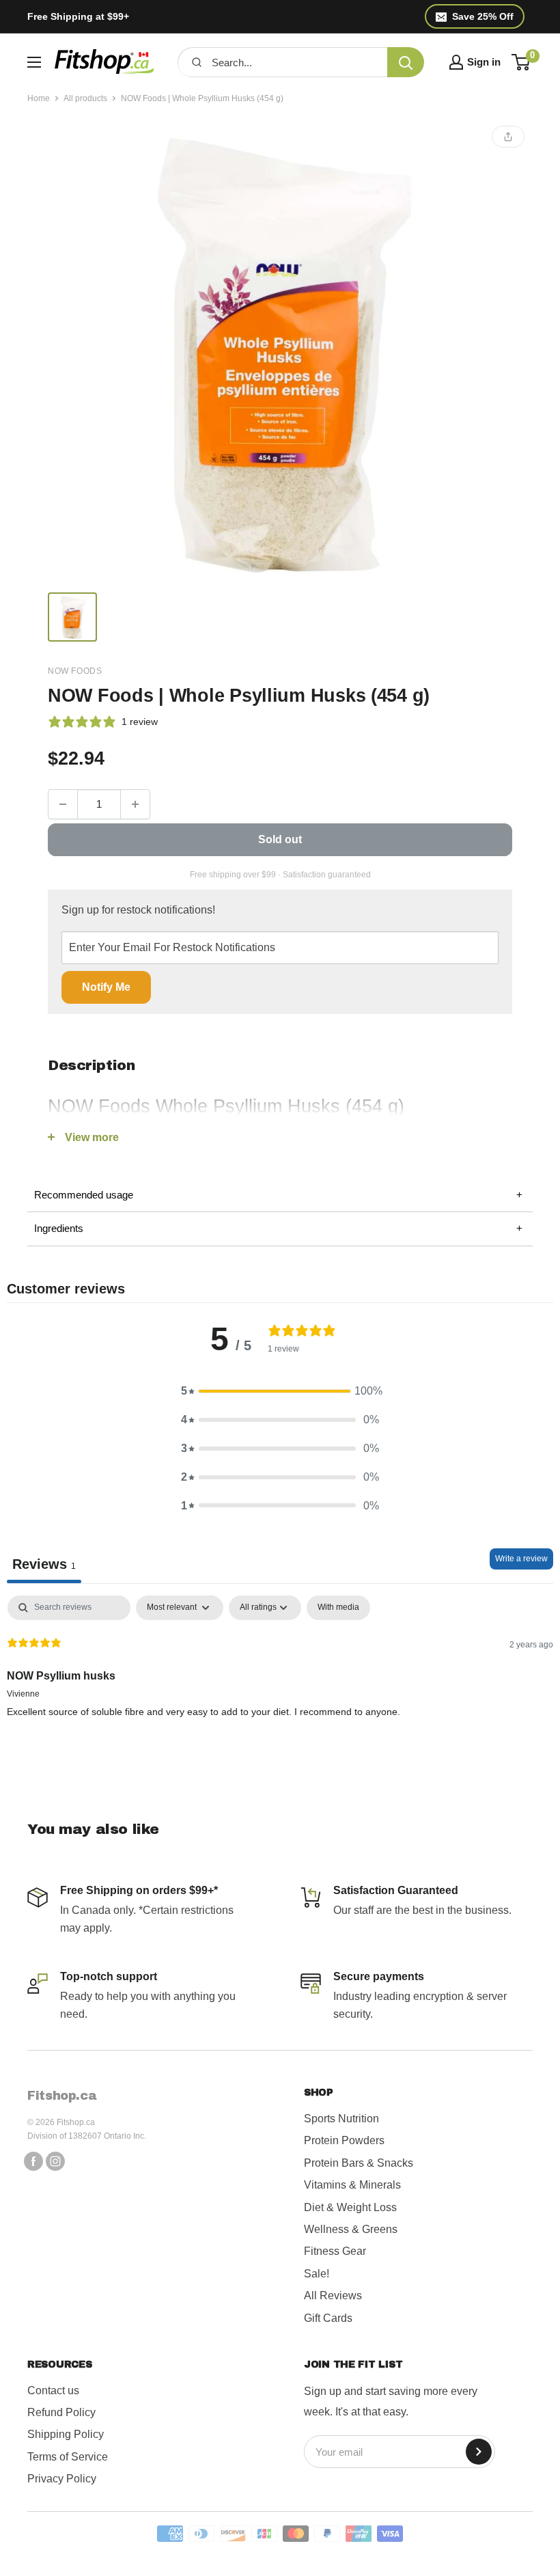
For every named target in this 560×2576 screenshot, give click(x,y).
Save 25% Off (483, 16)
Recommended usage (278, 1195)
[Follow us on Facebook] (33, 2161)
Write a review (521, 1559)
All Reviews (333, 2296)
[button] (280, 1391)
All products (85, 98)
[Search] (406, 62)
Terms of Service (68, 2457)
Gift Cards (328, 2318)
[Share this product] (508, 137)
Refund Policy (61, 2412)
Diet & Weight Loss (350, 2207)
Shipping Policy (66, 2434)
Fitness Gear (335, 2251)
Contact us (53, 2390)
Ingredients (278, 1228)
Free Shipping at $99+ (78, 16)
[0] (521, 62)
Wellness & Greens (351, 2229)
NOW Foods (75, 671)
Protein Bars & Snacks (359, 2163)
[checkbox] (338, 1608)
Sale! (317, 2274)
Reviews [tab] (44, 1564)
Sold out (280, 839)
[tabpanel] (280, 1683)
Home (39, 98)
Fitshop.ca (62, 2096)
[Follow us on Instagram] (55, 2161)
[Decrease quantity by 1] (63, 804)
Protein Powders (344, 2140)
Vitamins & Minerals (352, 2185)
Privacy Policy (62, 2479)
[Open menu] (34, 62)
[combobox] (295, 62)
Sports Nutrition (341, 2119)
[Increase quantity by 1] (135, 804)
